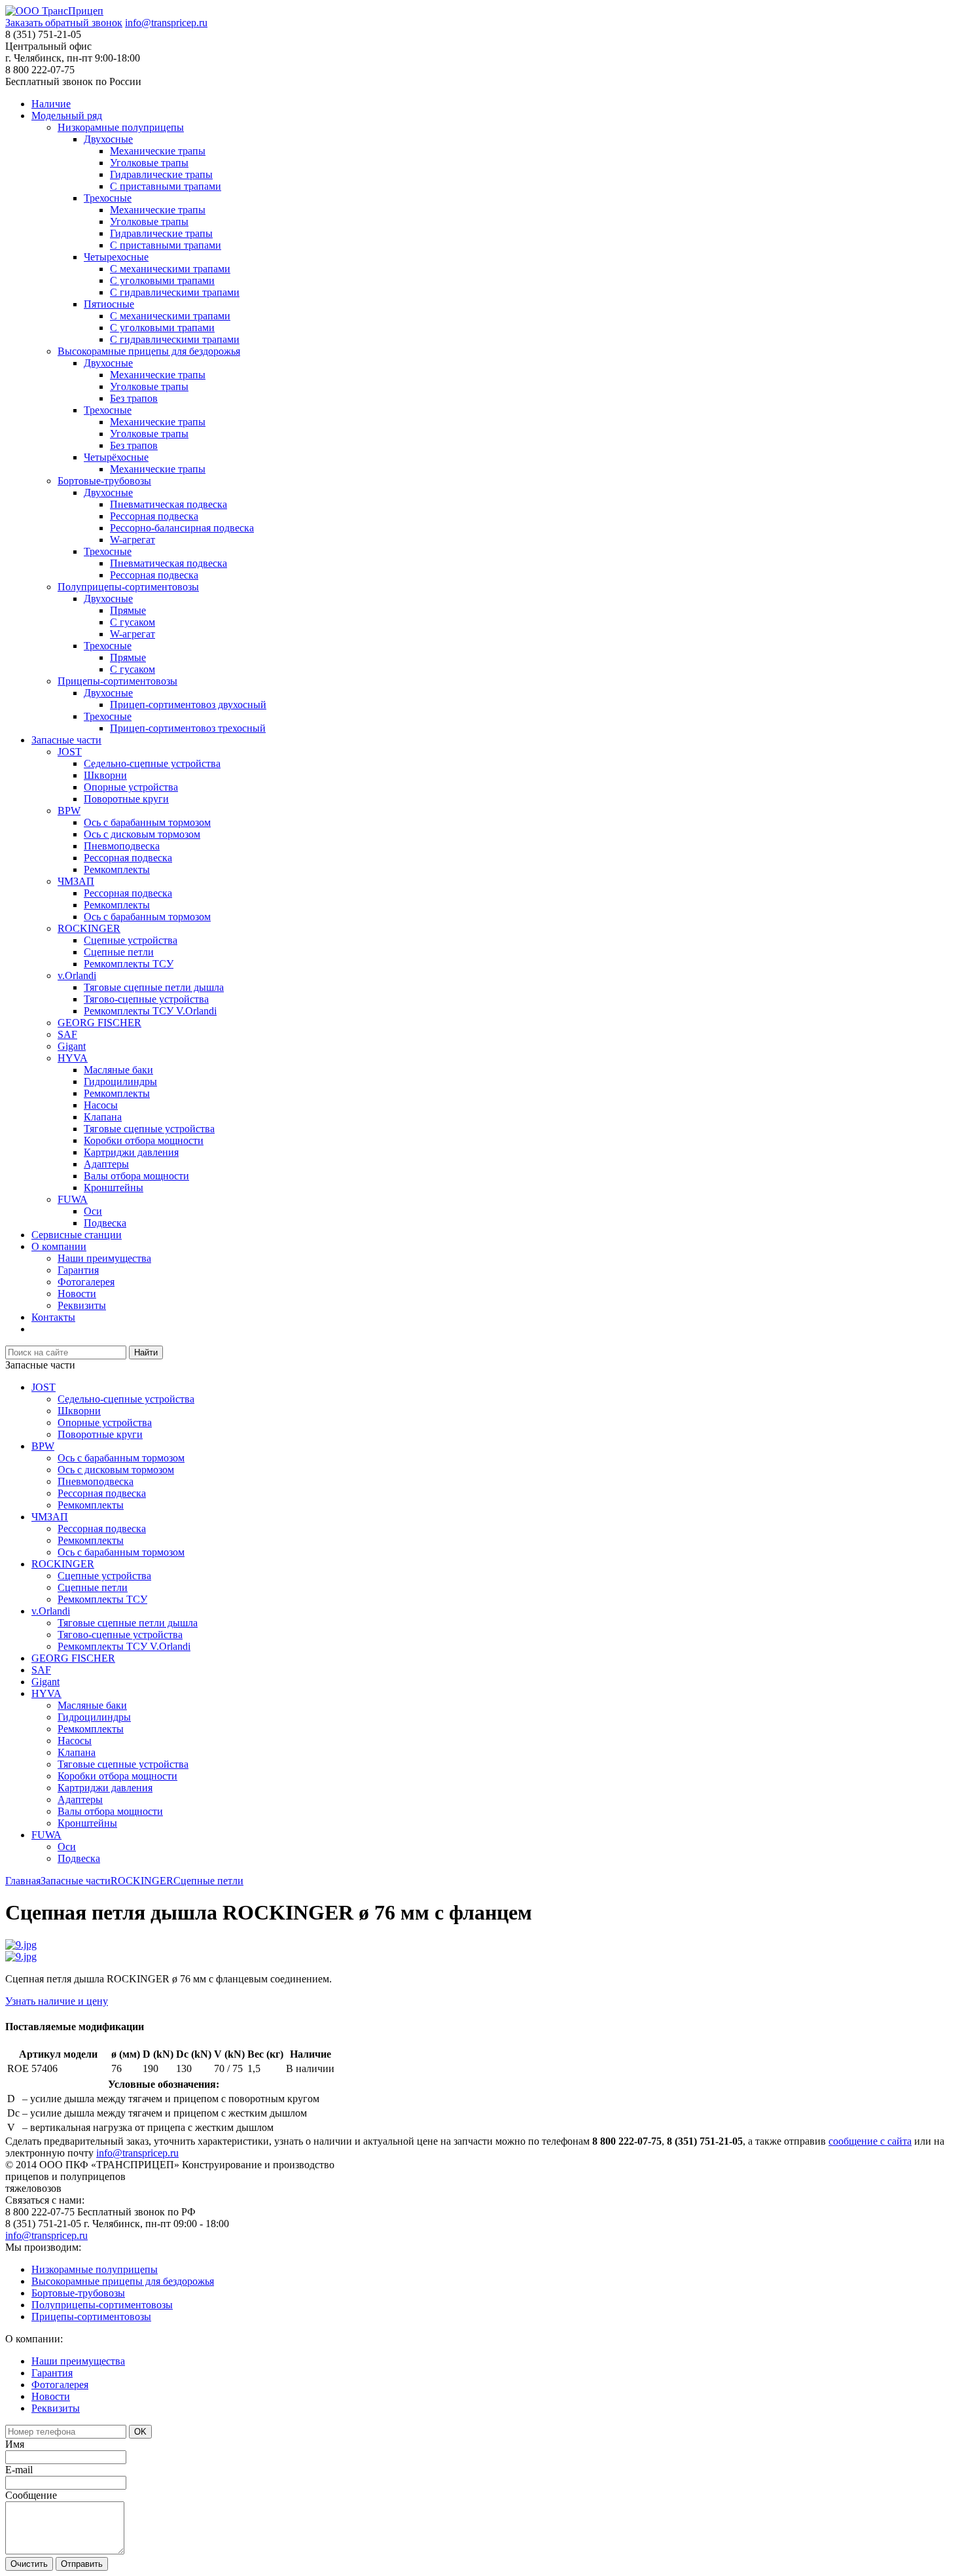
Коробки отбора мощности (144, 1140)
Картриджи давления (131, 1152)
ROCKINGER (89, 928)
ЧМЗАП (76, 881)
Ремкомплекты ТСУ (129, 964)
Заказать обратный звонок (64, 23)
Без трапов (134, 398)
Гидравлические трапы (161, 174)
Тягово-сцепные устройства (146, 999)
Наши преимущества (104, 1258)
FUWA (73, 1199)
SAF (67, 1034)
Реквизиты (82, 1305)
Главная (23, 1881)
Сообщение (31, 2495)
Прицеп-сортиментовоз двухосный (188, 705)
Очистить (29, 2564)
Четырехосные (116, 257)
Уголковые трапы (149, 163)
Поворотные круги (126, 799)
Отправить (82, 2564)
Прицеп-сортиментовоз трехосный (188, 728)
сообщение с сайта (870, 2141)
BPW (69, 811)
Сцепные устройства (131, 940)
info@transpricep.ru (166, 23)
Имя (15, 2444)
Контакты (53, 1317)
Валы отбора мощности (136, 1176)
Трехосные (108, 198)
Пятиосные (109, 304)
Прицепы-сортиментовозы (117, 681)
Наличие (51, 104)
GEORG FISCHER (99, 1023)
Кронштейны (114, 1188)
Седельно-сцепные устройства (152, 763)
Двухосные (108, 139)
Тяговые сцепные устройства (149, 1129)
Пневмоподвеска (122, 846)
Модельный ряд (67, 116)
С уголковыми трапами (162, 280)
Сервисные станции (77, 1235)
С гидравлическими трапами (175, 292)
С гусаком (133, 622)
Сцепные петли (119, 952)
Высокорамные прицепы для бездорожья (149, 351)
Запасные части (66, 740)
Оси (93, 1211)
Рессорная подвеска (154, 516)
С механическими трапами (170, 269)
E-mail (19, 2470)
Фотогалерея (86, 1282)
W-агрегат (133, 540)
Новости (77, 1294)
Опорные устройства (131, 787)
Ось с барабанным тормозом (147, 822)
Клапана (103, 1117)
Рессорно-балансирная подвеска (182, 528)
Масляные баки (118, 1070)
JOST (70, 752)
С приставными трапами (166, 186)
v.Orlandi (77, 975)
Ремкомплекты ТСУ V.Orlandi (150, 1011)
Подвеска (105, 1223)
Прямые (128, 610)
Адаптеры (106, 1164)
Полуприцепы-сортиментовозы (128, 587)
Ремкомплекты (117, 869)
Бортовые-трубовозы (104, 481)
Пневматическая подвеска (169, 504)
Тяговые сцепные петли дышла (154, 987)
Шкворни (105, 775)
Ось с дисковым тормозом (142, 834)
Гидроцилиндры (120, 1082)
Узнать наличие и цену (57, 2001)
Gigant (72, 1046)
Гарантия (78, 1270)
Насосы (101, 1105)
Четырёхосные (116, 457)
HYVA (73, 1058)
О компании (59, 1246)
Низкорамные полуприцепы (121, 127)
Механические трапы (158, 151)
